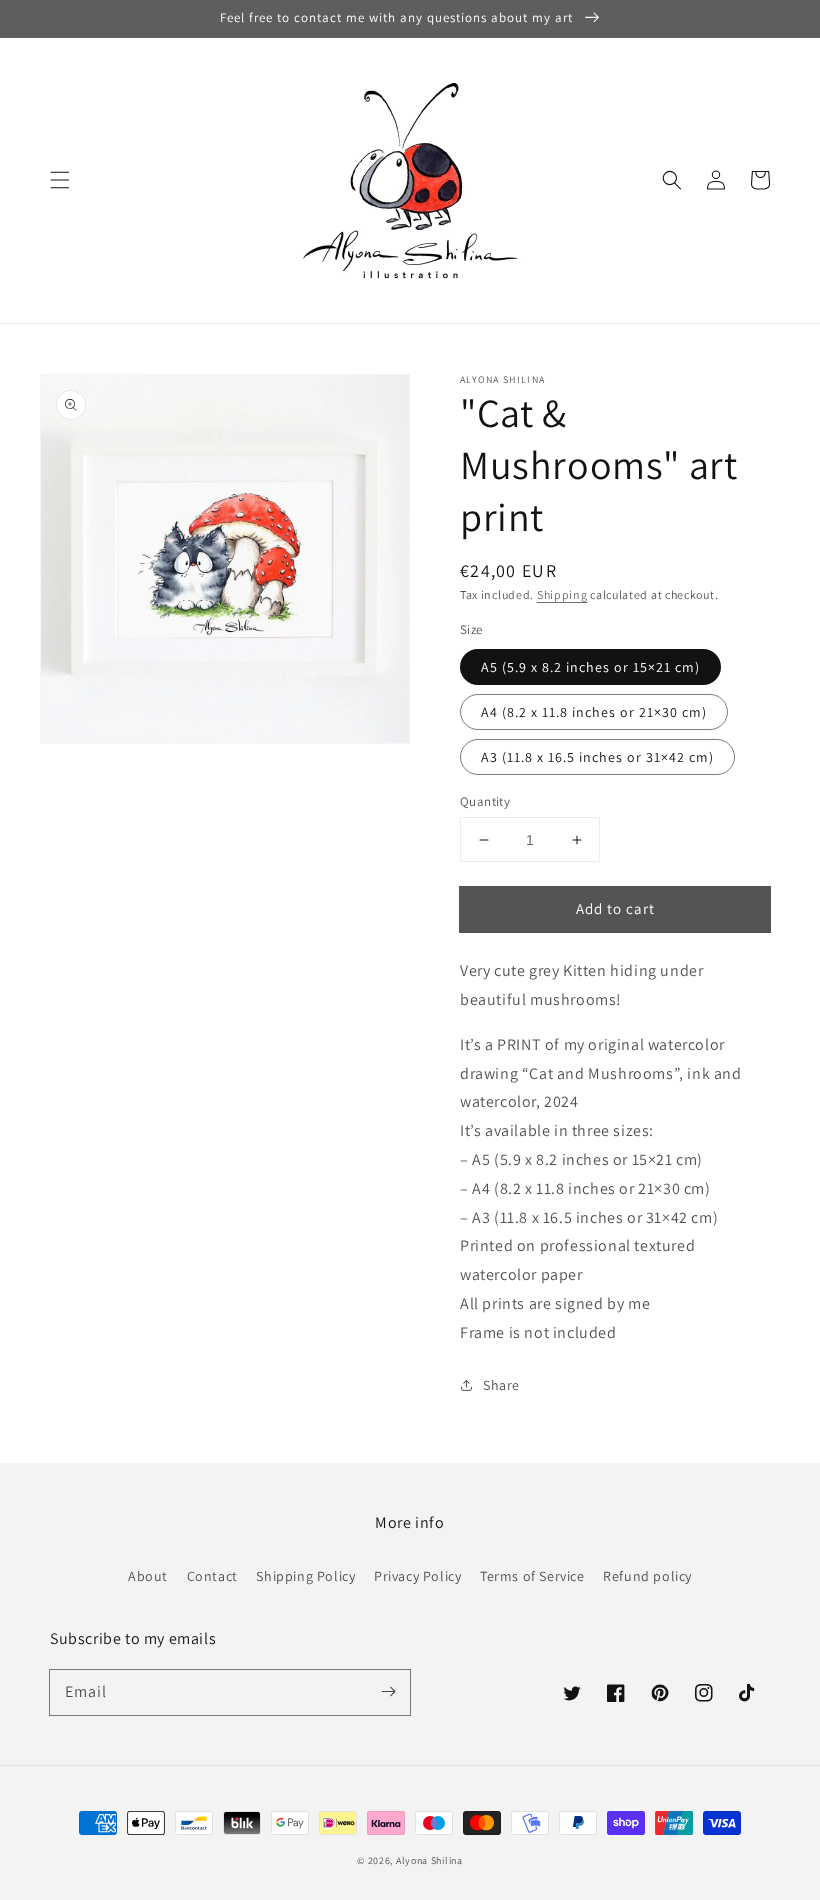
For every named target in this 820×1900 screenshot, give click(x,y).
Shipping (562, 594)
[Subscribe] (388, 1692)
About (148, 1576)
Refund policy (647, 1576)
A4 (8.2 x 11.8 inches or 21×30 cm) (594, 712)
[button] (60, 180)
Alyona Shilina (429, 1860)
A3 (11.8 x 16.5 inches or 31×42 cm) (597, 757)
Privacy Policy (417, 1576)
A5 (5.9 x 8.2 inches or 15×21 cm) (590, 667)
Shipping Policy (305, 1576)
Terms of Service (532, 1576)
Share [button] (501, 1385)
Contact (212, 1576)
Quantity (485, 801)
